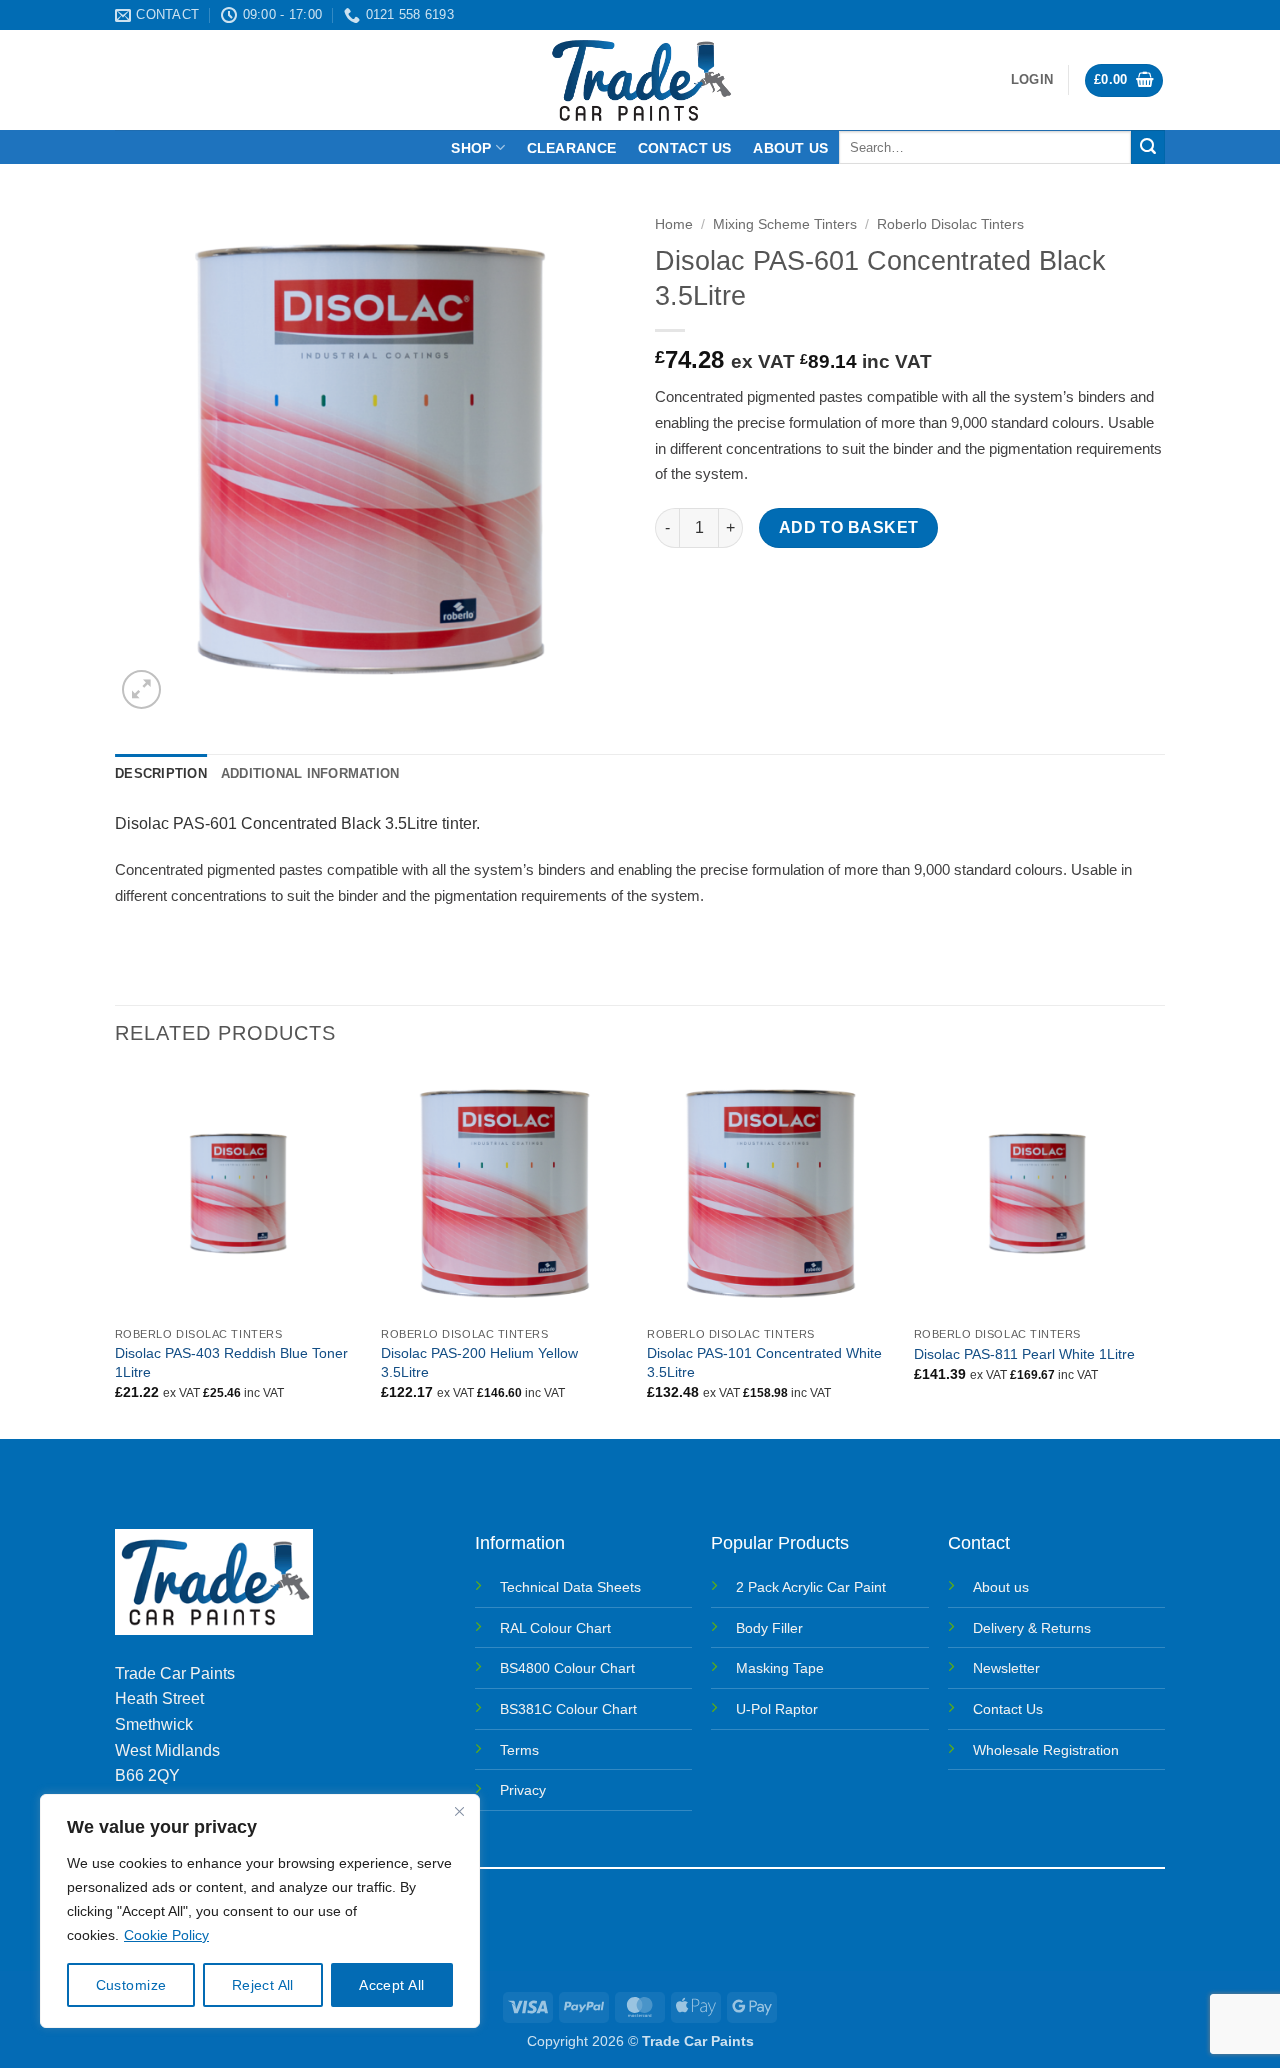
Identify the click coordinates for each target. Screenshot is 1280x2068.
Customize (131, 1985)
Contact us (685, 148)
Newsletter (1006, 1668)
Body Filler (769, 1628)
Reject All (263, 1985)
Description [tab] (161, 773)
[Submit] (1148, 147)
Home (674, 224)
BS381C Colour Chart (568, 1709)
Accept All (391, 1985)
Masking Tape (780, 1668)
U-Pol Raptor (777, 1709)
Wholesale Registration (1046, 1750)
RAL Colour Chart (555, 1628)
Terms (519, 1750)
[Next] (1159, 1252)
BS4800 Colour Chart (567, 1668)
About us (790, 148)
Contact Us (1008, 1709)
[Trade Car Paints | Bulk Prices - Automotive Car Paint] (640, 80)
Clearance (572, 148)
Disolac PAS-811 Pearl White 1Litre (1024, 1354)
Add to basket (849, 527)
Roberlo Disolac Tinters (950, 224)
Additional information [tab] (310, 773)
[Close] (459, 1811)
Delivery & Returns (1032, 1628)
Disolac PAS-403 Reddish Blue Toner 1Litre (231, 1362)
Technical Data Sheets (570, 1587)
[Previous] (116, 1252)
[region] (260, 1911)
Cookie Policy (166, 1935)
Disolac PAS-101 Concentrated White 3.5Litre (764, 1362)
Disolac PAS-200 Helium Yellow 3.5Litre (479, 1362)
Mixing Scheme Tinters (785, 224)
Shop (471, 148)
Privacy (523, 1790)
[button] (1032, 80)
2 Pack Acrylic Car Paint (811, 1587)
